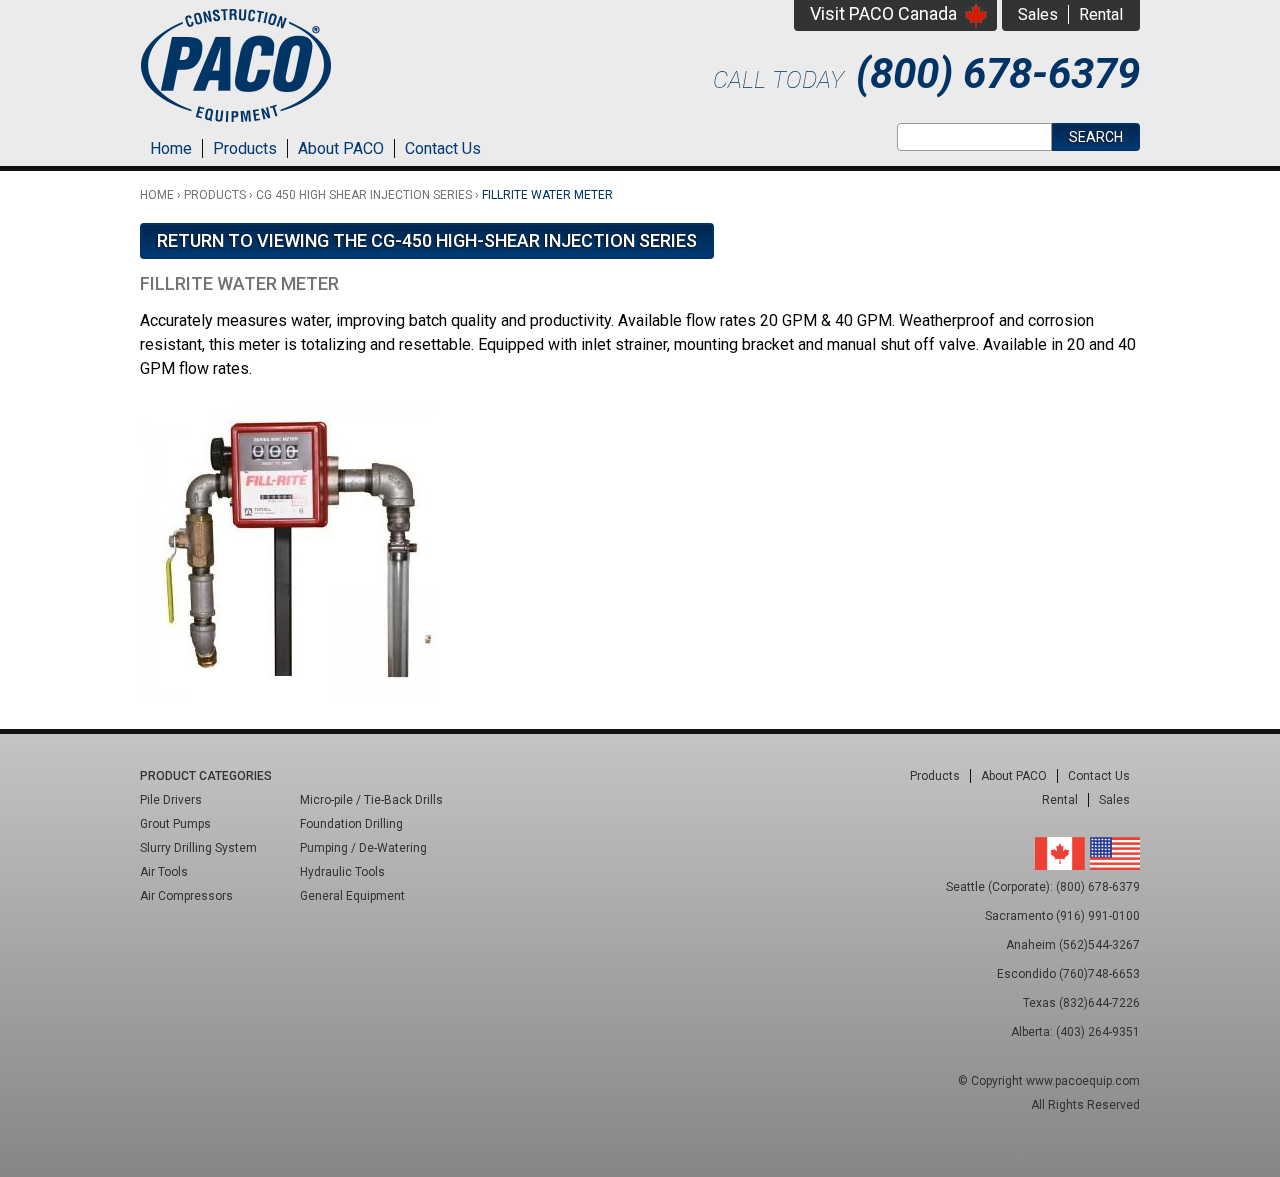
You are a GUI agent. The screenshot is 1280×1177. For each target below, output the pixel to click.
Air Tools (164, 872)
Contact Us (443, 148)
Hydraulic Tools (342, 872)
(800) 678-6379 (998, 73)
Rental (1101, 14)
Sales (1038, 14)
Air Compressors (186, 896)
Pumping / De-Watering (363, 848)
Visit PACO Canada (883, 13)
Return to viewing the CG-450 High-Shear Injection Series (427, 240)
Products (245, 148)
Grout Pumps (175, 824)
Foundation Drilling (351, 824)
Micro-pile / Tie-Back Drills (371, 800)
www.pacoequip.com (1083, 1081)
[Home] (236, 124)
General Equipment (352, 896)
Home (171, 148)
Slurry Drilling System (198, 848)
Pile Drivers (171, 800)
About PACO (341, 148)
